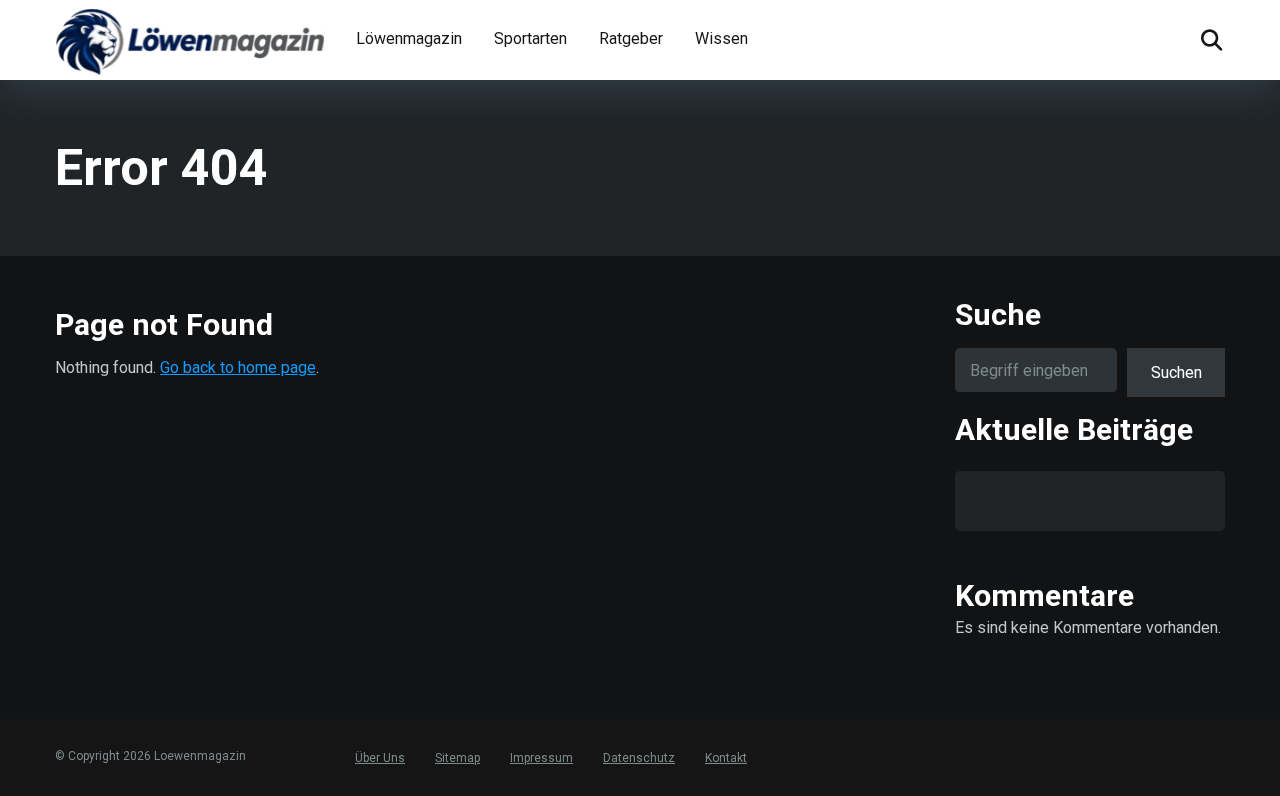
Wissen (721, 38)
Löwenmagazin (409, 38)
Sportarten (530, 38)
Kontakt (726, 758)
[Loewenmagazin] (190, 40)
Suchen (1176, 372)
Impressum (541, 758)
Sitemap (457, 758)
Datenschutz (639, 758)
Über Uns (380, 758)
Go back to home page (238, 367)
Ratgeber (631, 38)
